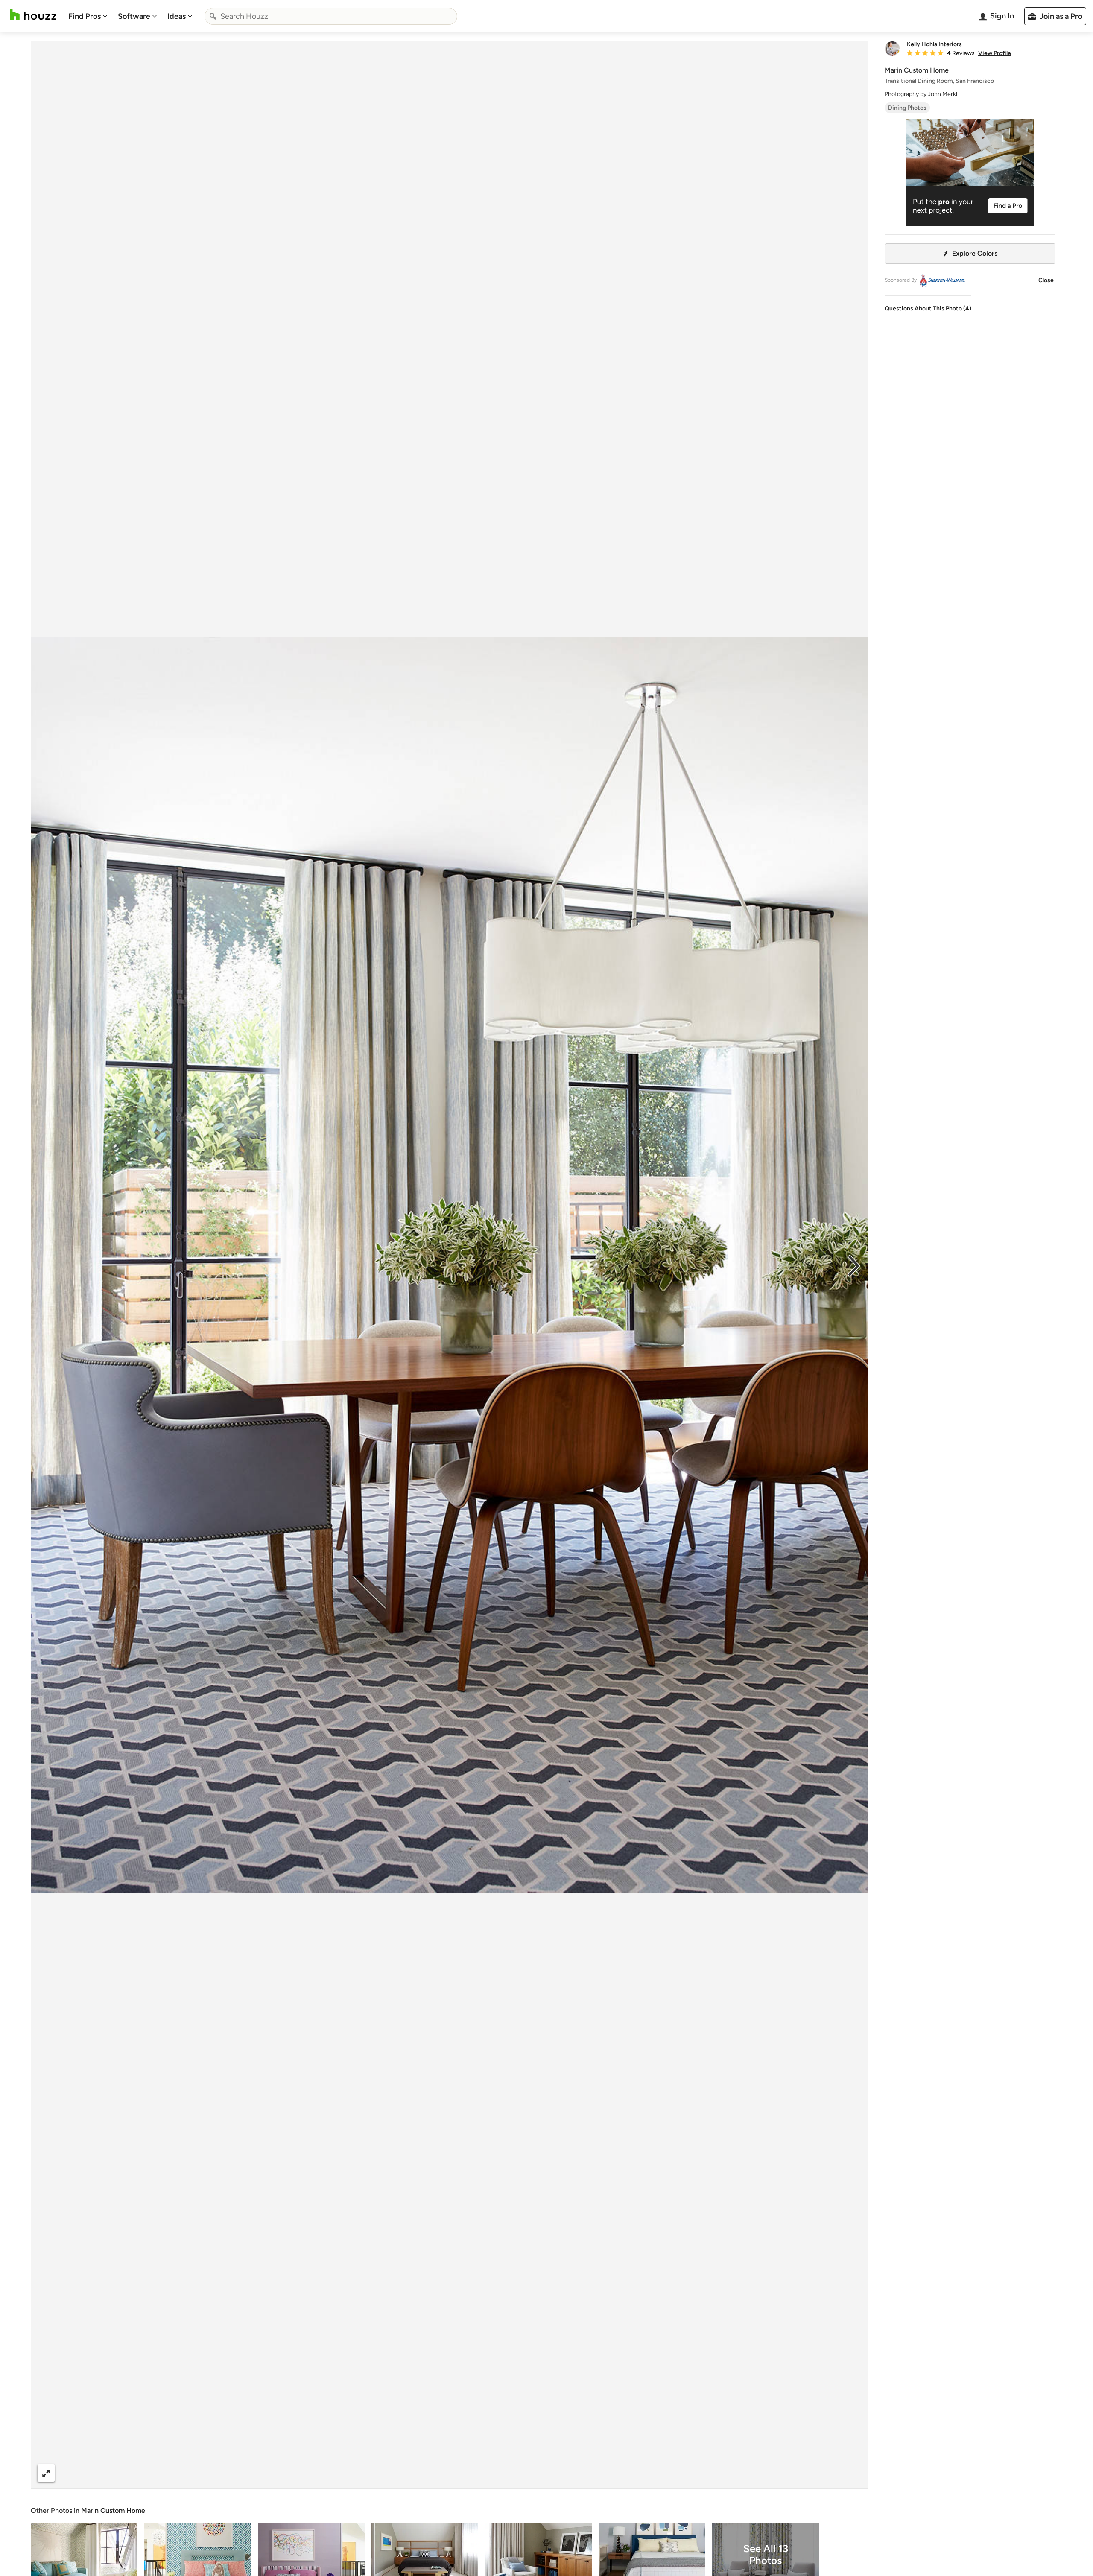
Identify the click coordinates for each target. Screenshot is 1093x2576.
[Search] (213, 16)
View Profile (995, 53)
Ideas (177, 16)
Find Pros (85, 16)
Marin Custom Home (113, 2510)
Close (1046, 280)
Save (477, 2473)
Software (134, 16)
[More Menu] (852, 2473)
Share (433, 2473)
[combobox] (331, 16)
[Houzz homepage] (33, 15)
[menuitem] (88, 16)
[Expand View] (46, 2473)
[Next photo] (854, 1265)
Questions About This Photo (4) (928, 308)
